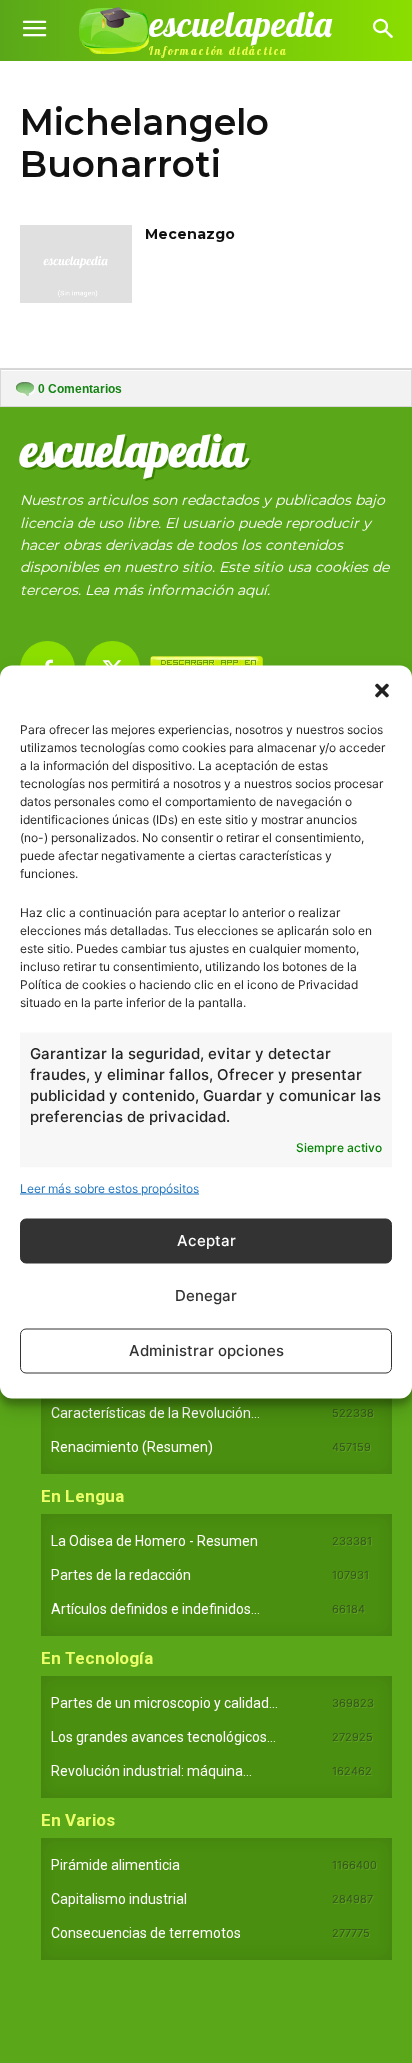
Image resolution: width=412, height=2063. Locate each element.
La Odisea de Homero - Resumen (154, 1541)
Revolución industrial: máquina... (151, 1771)
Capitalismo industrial (119, 1899)
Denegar (206, 1295)
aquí (252, 590)
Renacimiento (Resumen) (132, 1447)
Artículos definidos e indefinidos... (155, 1609)
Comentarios (80, 389)
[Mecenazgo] (76, 264)
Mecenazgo (190, 234)
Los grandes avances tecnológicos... (163, 1737)
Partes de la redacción (121, 1575)
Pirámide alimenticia (115, 1865)
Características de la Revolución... (155, 1413)
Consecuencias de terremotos (146, 1933)
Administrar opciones (206, 1350)
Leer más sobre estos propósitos (109, 1187)
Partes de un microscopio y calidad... (164, 1703)
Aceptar (206, 1240)
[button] (382, 690)
